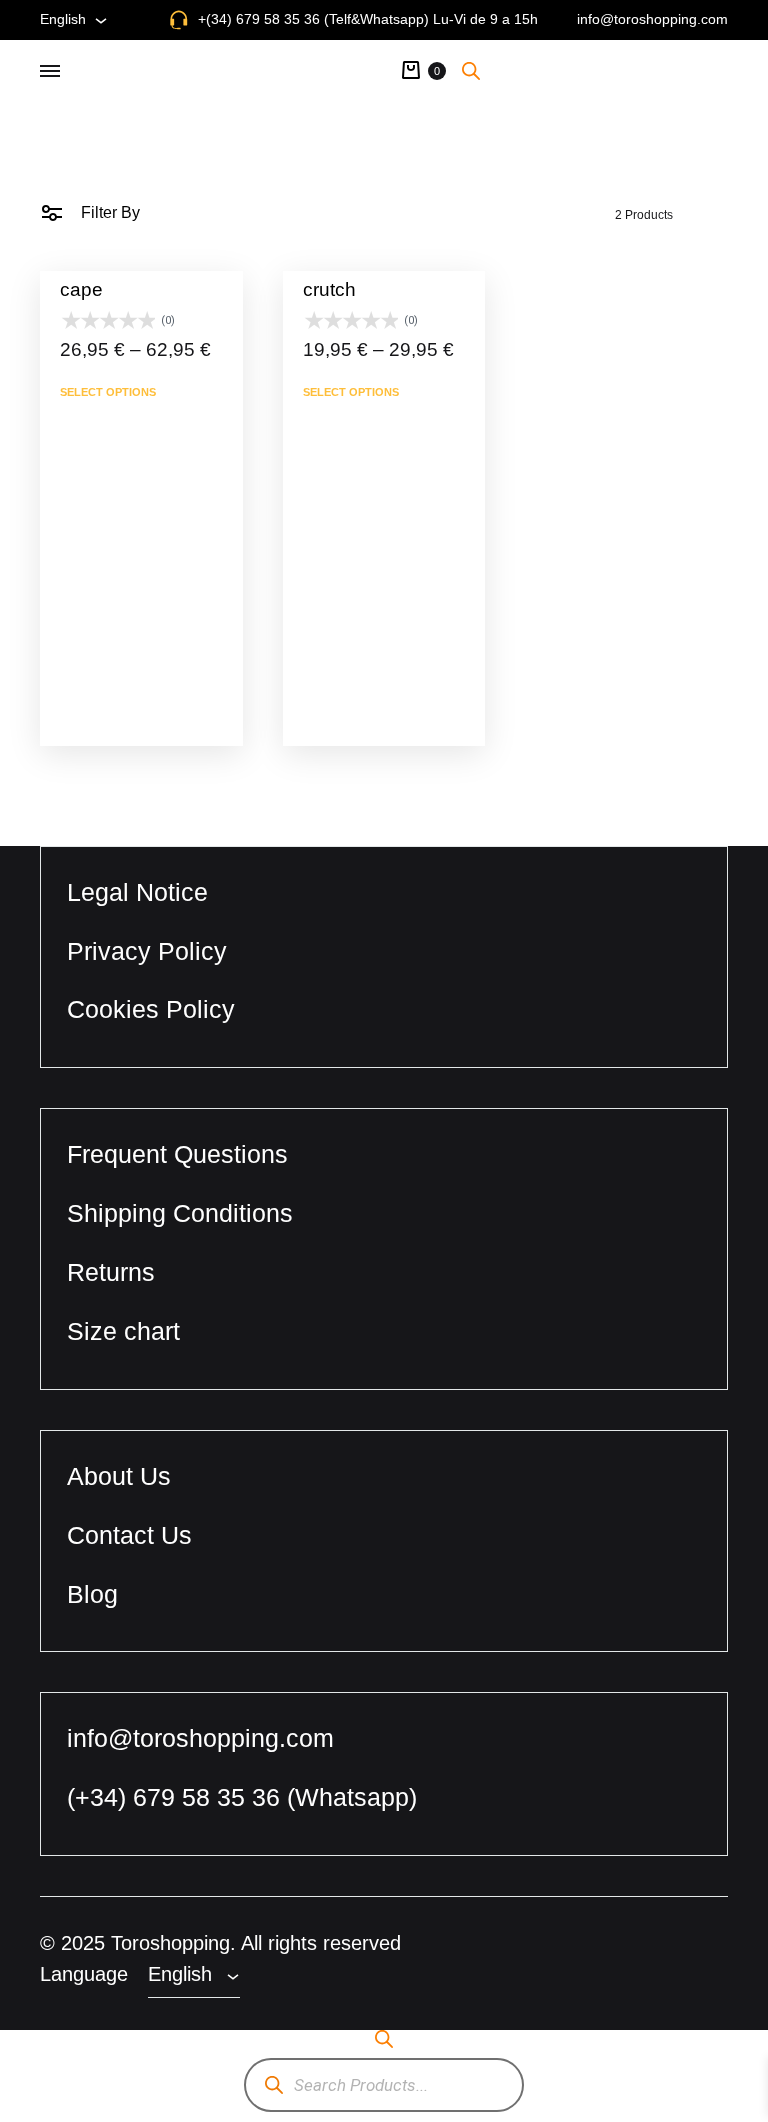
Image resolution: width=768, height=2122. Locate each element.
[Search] (273, 2085)
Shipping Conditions (180, 1213)
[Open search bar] (471, 70)
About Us (119, 1476)
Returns (111, 1272)
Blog (92, 1594)
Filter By (108, 212)
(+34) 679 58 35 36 (177, 1797)
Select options (108, 392)
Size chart (123, 1331)
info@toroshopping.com (652, 19)
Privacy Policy (147, 951)
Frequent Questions (177, 1154)
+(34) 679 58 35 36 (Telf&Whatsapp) (313, 19)
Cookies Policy (151, 1009)
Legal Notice (137, 892)
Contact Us (129, 1535)
